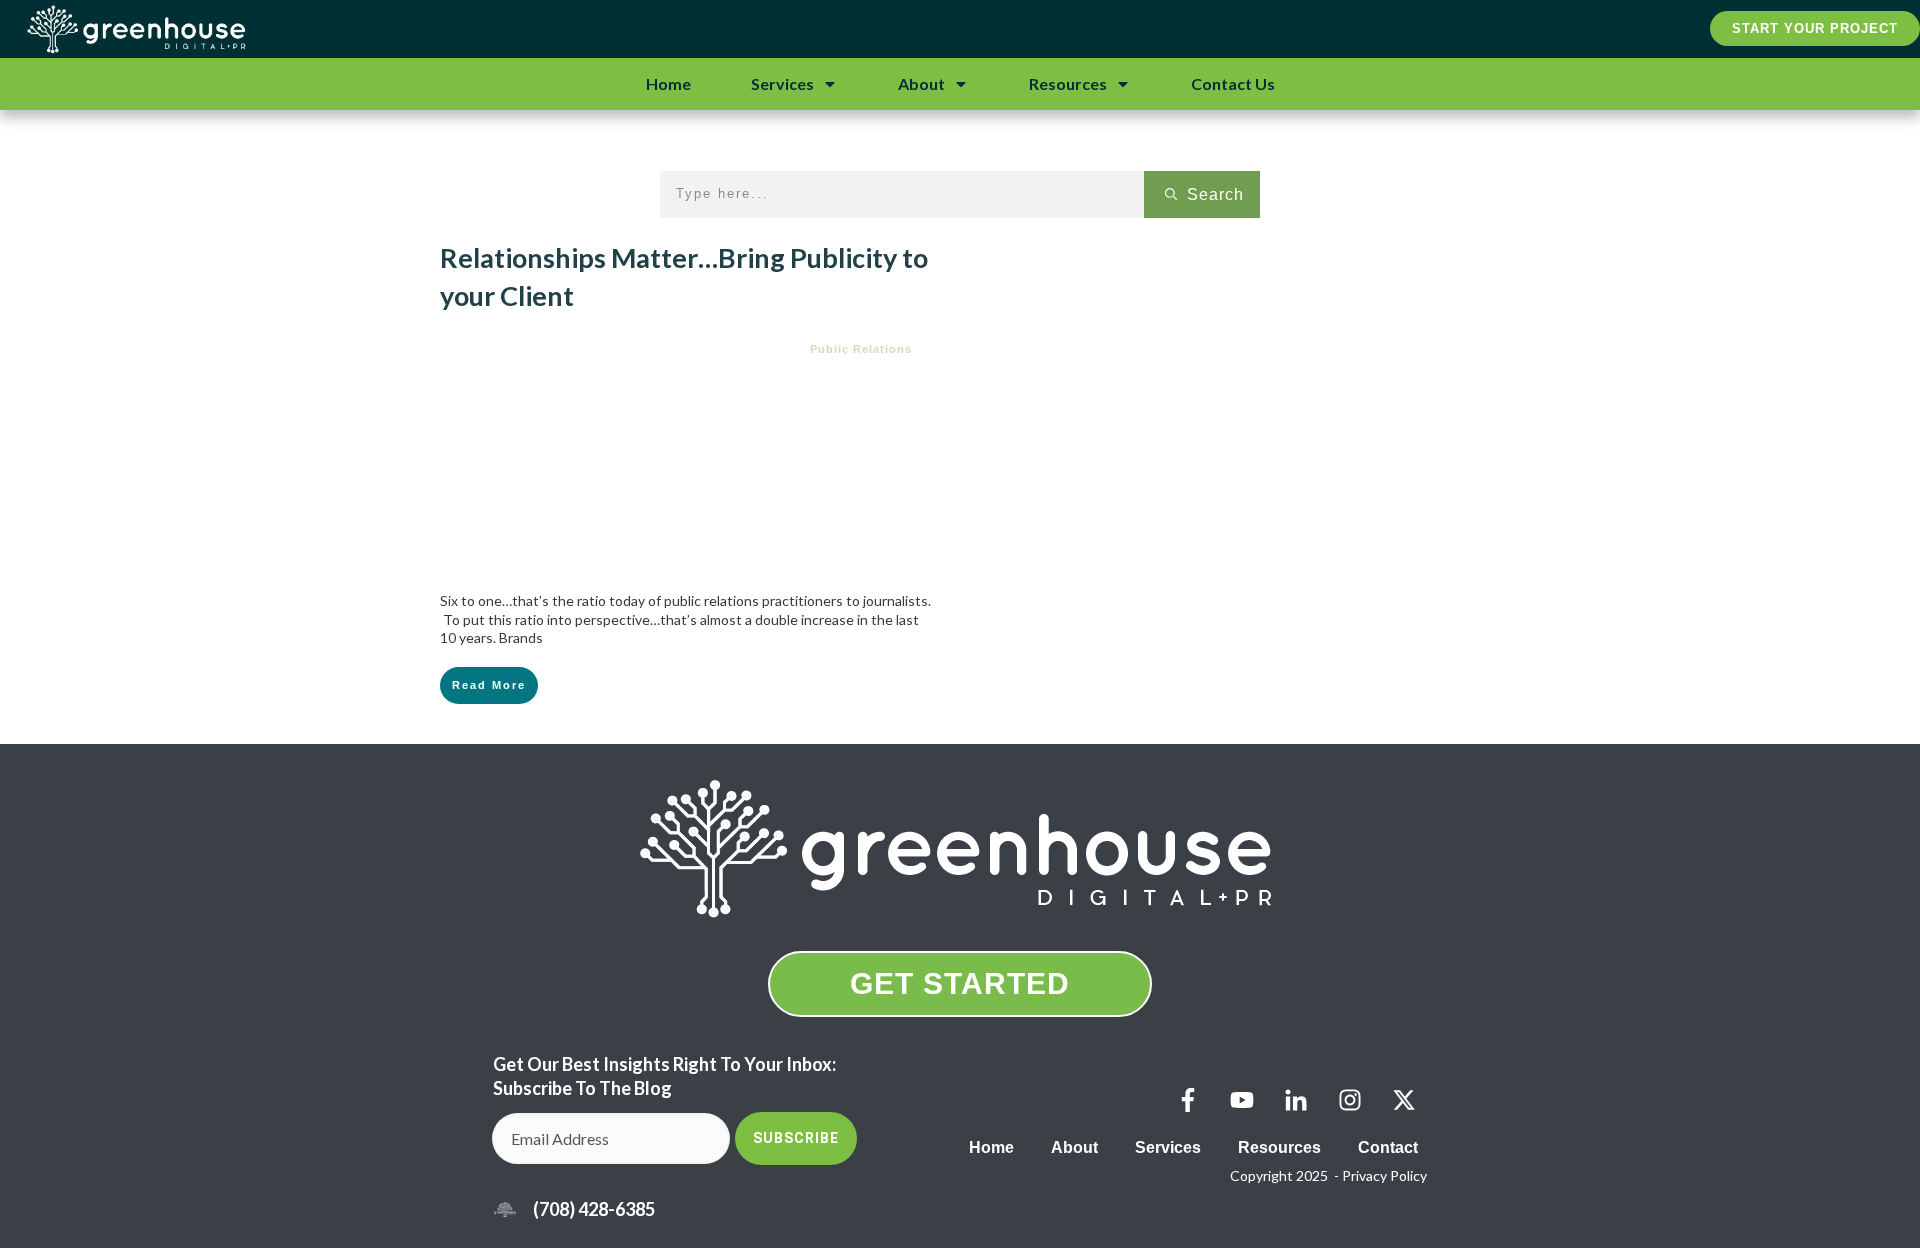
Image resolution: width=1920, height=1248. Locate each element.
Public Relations (861, 349)
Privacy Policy (1384, 1175)
